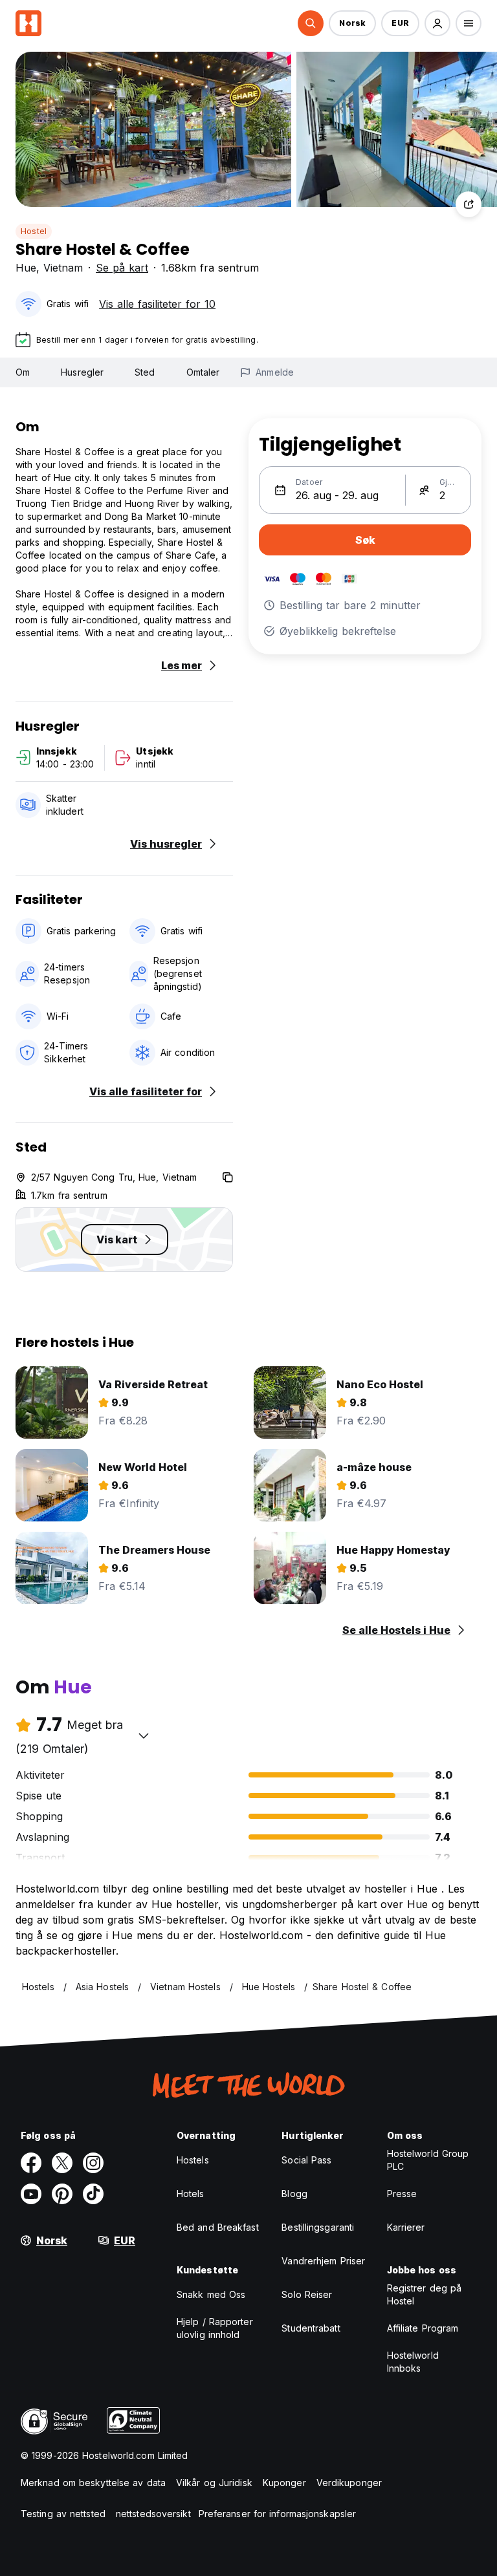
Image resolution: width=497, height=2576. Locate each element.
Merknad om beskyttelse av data (93, 2483)
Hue (26, 268)
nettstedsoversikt (153, 2514)
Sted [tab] (145, 372)
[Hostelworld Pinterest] (62, 2194)
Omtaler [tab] (203, 372)
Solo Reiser (307, 2294)
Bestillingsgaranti (318, 2227)
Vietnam (63, 268)
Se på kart (122, 268)
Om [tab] (23, 372)
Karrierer (406, 2227)
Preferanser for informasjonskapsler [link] (278, 2514)
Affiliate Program (423, 2328)
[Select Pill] (311, 23)
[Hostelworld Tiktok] (93, 2194)
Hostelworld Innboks (413, 2362)
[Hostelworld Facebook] (31, 2163)
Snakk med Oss (211, 2294)
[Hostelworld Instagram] (93, 2163)
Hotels (191, 2194)
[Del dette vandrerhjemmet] (469, 204)
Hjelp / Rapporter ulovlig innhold (215, 2328)
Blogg (294, 2194)
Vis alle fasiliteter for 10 (157, 304)
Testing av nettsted (63, 2514)
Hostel (34, 231)
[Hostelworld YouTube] (31, 2194)
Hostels (193, 2160)
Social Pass (306, 2160)
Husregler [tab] (82, 372)
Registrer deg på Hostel (425, 2294)
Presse (402, 2194)
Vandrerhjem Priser (323, 2261)
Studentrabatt (311, 2328)
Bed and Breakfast (218, 2227)
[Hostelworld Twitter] (62, 2163)
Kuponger (284, 2483)
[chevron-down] (144, 1735)
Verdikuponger (349, 2483)
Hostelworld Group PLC (428, 2160)
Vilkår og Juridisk (214, 2483)
